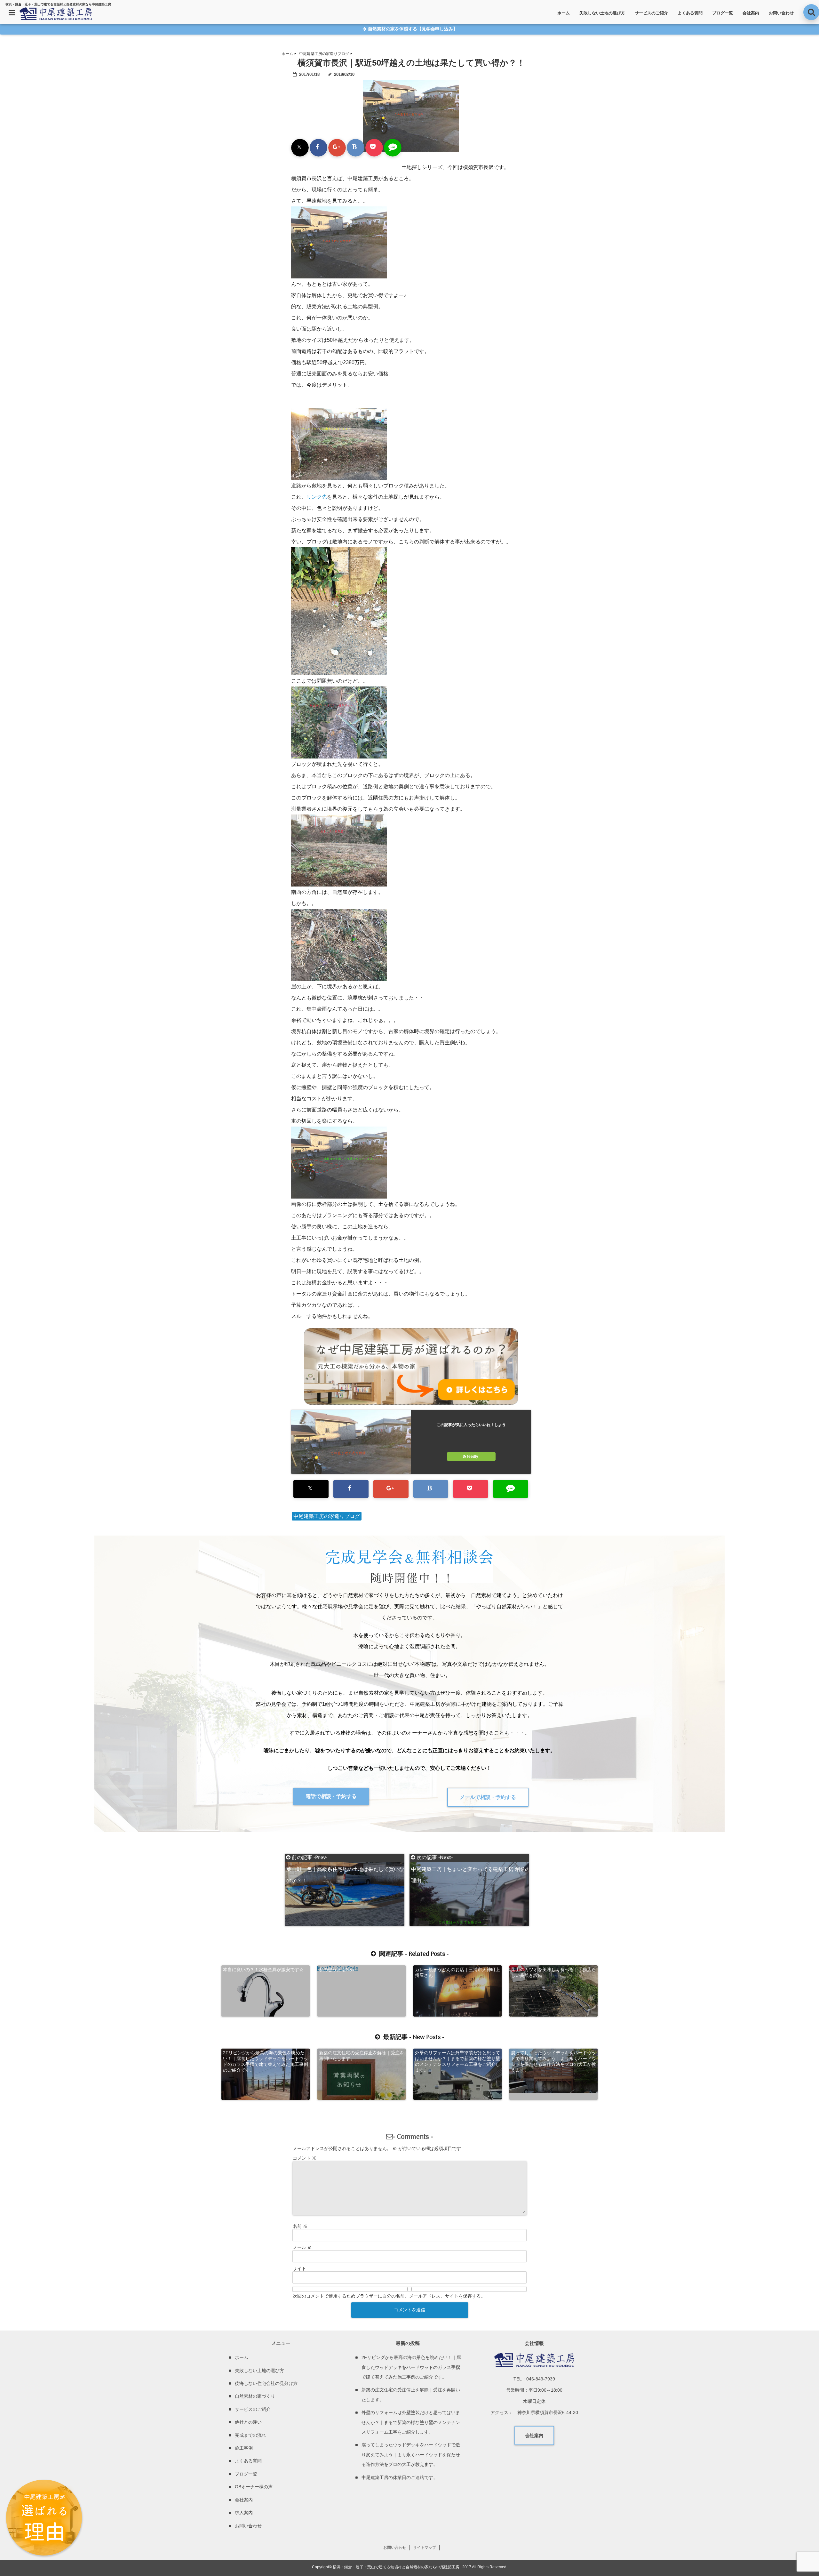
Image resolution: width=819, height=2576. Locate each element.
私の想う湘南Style (337, 1970)
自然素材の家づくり (255, 2396)
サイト (299, 2268)
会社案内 (751, 13)
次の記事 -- (470, 1858)
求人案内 (244, 2513)
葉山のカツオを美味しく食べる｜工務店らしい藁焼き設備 (553, 1972)
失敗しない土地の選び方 (602, 13)
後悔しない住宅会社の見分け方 (266, 2383)
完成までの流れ (250, 2435)
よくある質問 (690, 13)
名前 (300, 2226)
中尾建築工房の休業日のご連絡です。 (400, 2477)
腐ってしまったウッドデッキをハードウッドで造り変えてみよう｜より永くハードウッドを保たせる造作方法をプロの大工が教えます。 (553, 2061)
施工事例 (244, 2448)
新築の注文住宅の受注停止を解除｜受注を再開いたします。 (362, 2056)
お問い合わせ (781, 13)
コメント (305, 2158)
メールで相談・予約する (488, 1797)
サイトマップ (425, 2548)
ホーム (564, 13)
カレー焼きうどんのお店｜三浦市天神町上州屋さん (457, 1972)
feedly (473, 1457)
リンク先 (317, 497)
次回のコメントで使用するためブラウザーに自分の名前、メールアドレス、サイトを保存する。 (389, 2296)
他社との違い (248, 2422)
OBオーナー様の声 (254, 2487)
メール (302, 2247)
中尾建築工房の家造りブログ (327, 1516)
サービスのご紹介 (651, 13)
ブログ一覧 (723, 13)
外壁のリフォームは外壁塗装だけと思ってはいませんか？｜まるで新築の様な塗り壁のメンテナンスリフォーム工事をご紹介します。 (457, 2061)
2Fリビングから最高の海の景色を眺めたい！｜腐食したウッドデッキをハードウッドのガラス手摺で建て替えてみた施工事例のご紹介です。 (266, 2061)
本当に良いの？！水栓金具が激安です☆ (263, 1970)
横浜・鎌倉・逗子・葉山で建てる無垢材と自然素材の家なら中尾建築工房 (396, 2567)
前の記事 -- (345, 1858)
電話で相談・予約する (331, 1796)
